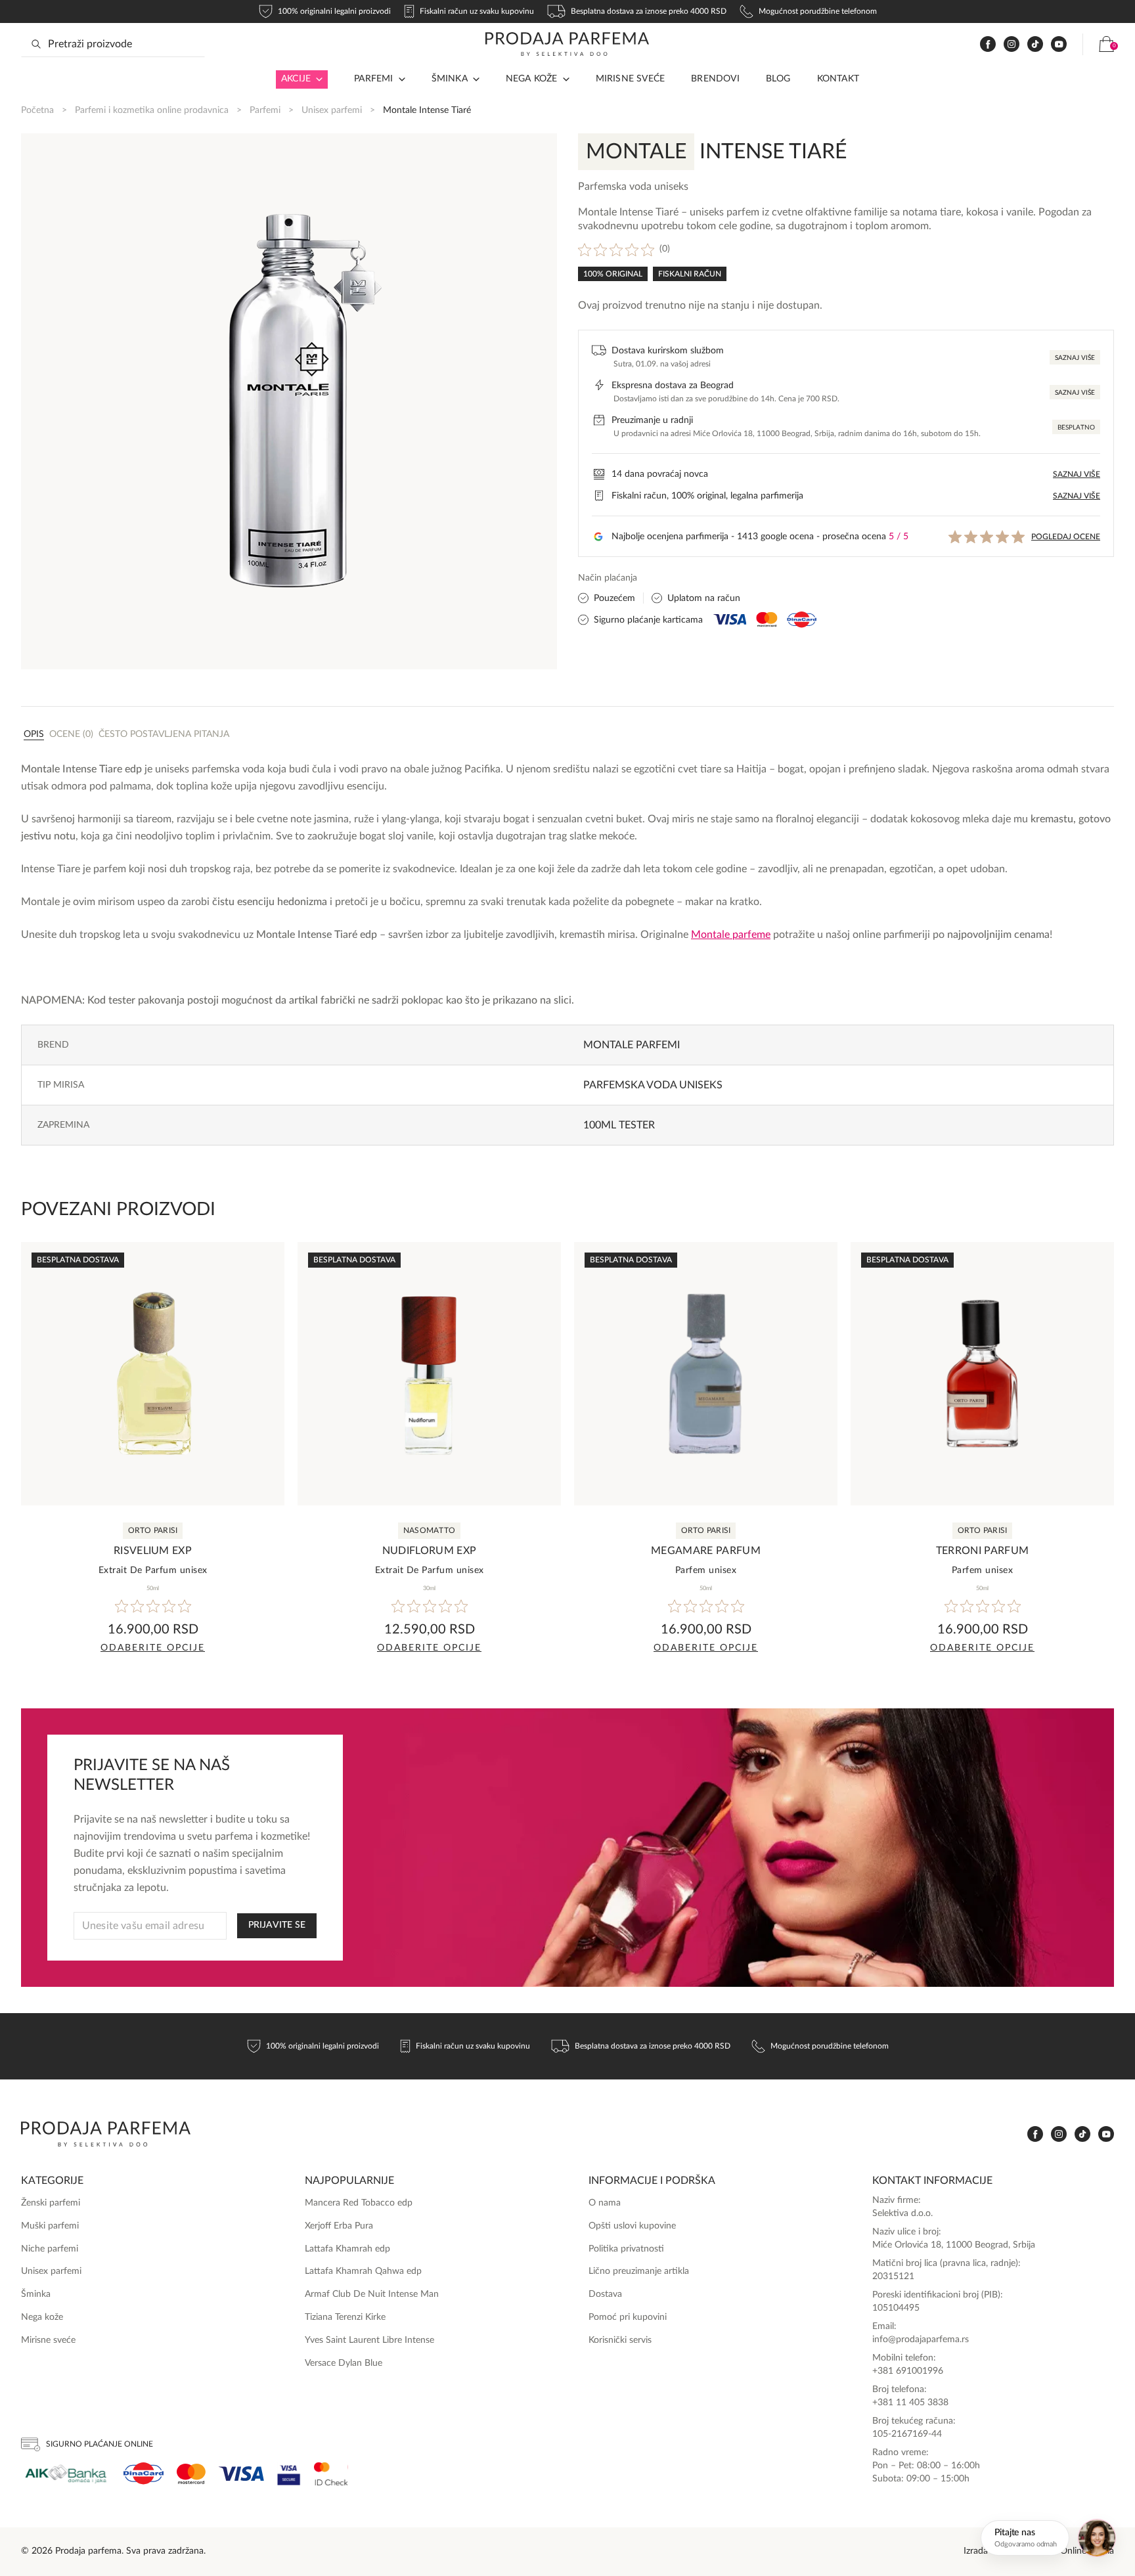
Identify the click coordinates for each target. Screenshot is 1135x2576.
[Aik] (66, 2474)
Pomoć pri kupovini (628, 2317)
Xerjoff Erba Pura (339, 2226)
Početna (37, 110)
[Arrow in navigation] (317, 79)
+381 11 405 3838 (910, 2403)
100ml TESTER (619, 1125)
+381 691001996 (908, 2371)
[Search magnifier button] (36, 44)
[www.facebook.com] (988, 44)
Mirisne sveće (631, 79)
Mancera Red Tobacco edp (359, 2203)
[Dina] (144, 2474)
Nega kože (532, 79)
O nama (605, 2203)
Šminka (450, 79)
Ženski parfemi (51, 2203)
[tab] (34, 734)
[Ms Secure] (331, 2474)
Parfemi (265, 110)
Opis (34, 734)
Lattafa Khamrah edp (347, 2249)
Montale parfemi (632, 1045)
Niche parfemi (50, 2249)
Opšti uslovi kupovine (632, 2226)
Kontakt (838, 79)
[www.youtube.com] (1059, 44)
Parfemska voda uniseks (653, 1085)
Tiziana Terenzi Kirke (345, 2317)
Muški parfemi (50, 2226)
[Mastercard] (191, 2474)
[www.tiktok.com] (1035, 44)
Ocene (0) (71, 734)
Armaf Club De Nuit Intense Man (372, 2294)
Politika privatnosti (626, 2249)
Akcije (296, 79)
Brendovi (715, 79)
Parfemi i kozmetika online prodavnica (152, 110)
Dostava (605, 2294)
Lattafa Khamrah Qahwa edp (363, 2271)
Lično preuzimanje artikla (639, 2271)
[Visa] (241, 2474)
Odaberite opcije (153, 1648)
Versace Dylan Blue (344, 2363)
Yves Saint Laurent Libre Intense (369, 2340)
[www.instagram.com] (1012, 44)
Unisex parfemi (332, 110)
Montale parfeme (731, 935)
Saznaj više (1075, 358)
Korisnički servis (620, 2340)
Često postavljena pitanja (164, 734)
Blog (778, 79)
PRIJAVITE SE (277, 1925)
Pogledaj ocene (1066, 537)
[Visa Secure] (289, 2474)
